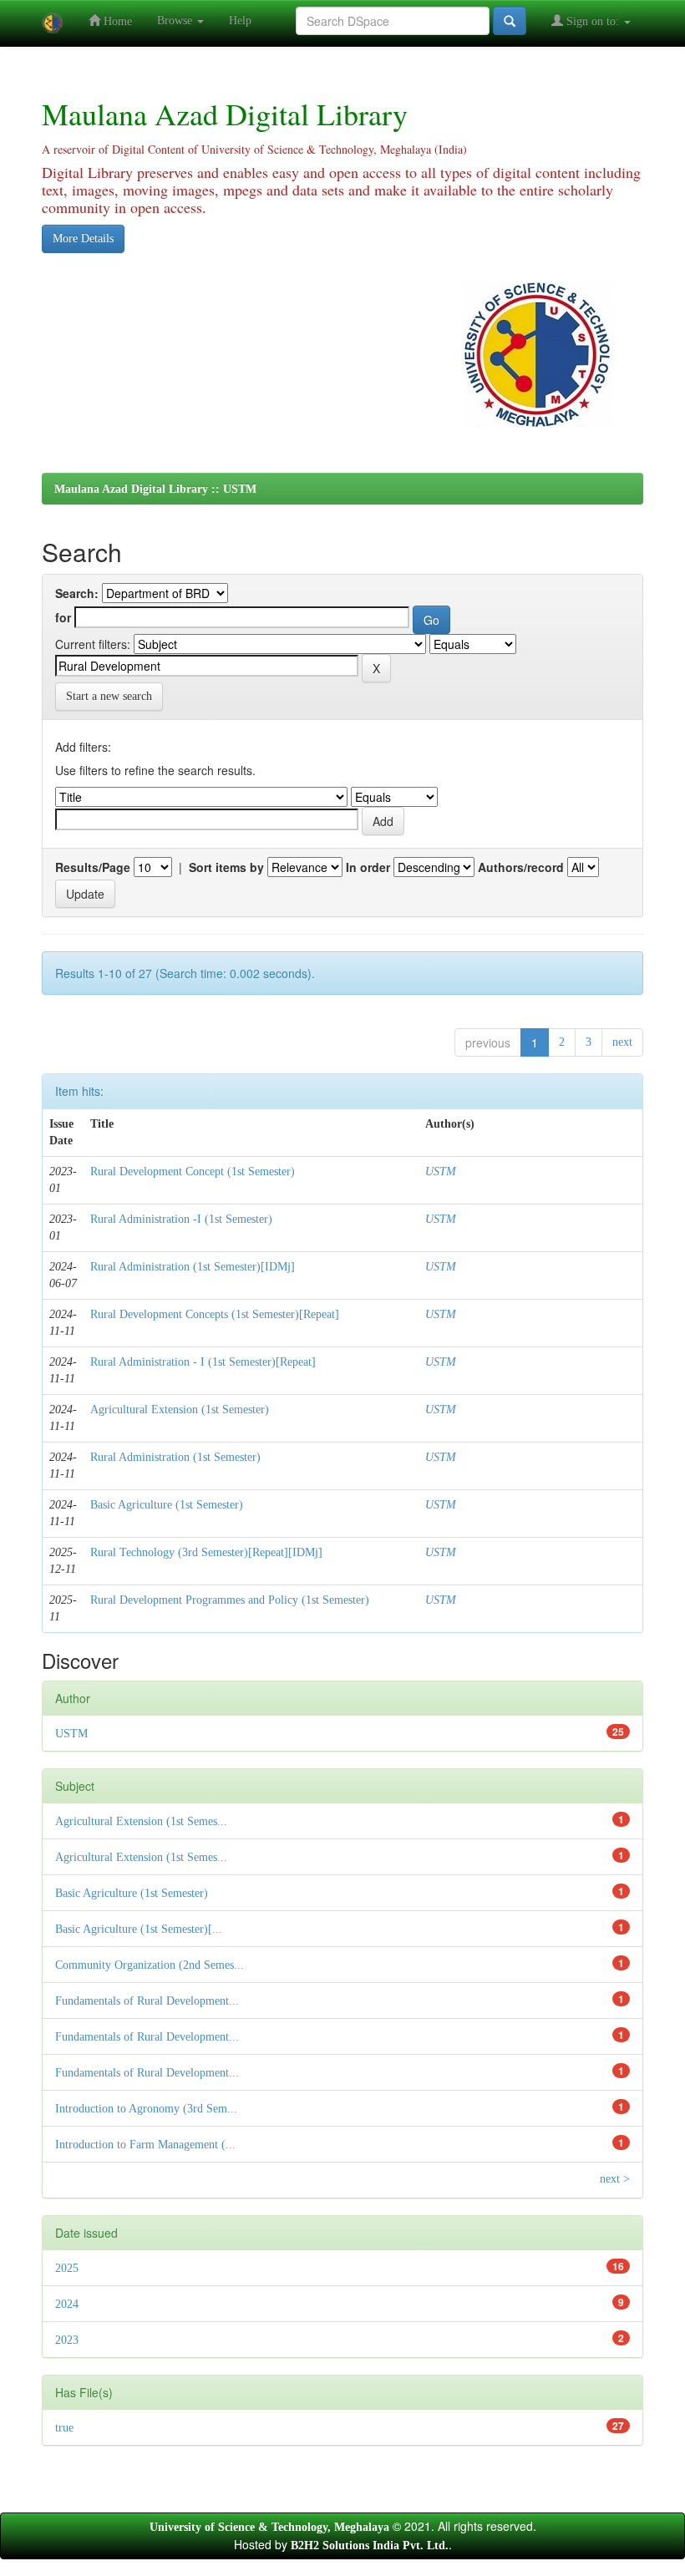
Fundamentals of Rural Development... (147, 2001)
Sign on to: (593, 21)
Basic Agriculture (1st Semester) (167, 1505)
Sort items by (226, 867)
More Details (83, 238)
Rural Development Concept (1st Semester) (193, 1171)
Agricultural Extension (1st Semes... (141, 1821)
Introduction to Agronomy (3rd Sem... (146, 2109)
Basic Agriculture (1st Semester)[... (139, 1929)
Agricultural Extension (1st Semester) (180, 1410)
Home (116, 21)
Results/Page (93, 867)
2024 (67, 2304)
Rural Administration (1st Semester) (175, 1457)
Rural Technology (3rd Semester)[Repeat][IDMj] (206, 1552)
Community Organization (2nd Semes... (150, 1965)
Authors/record (521, 867)
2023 (67, 2340)
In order (368, 867)
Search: (77, 593)
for (63, 617)
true (64, 2428)
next (622, 1042)
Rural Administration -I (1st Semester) (181, 1219)
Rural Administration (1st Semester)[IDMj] (193, 1267)
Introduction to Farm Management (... (145, 2145)
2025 (67, 2268)
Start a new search (109, 696)
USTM (441, 1171)
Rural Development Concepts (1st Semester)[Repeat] (215, 1314)
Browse (176, 20)
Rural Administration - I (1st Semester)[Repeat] (203, 1362)
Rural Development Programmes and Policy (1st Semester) (230, 1600)
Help (240, 20)
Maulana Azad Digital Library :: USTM (155, 489)
